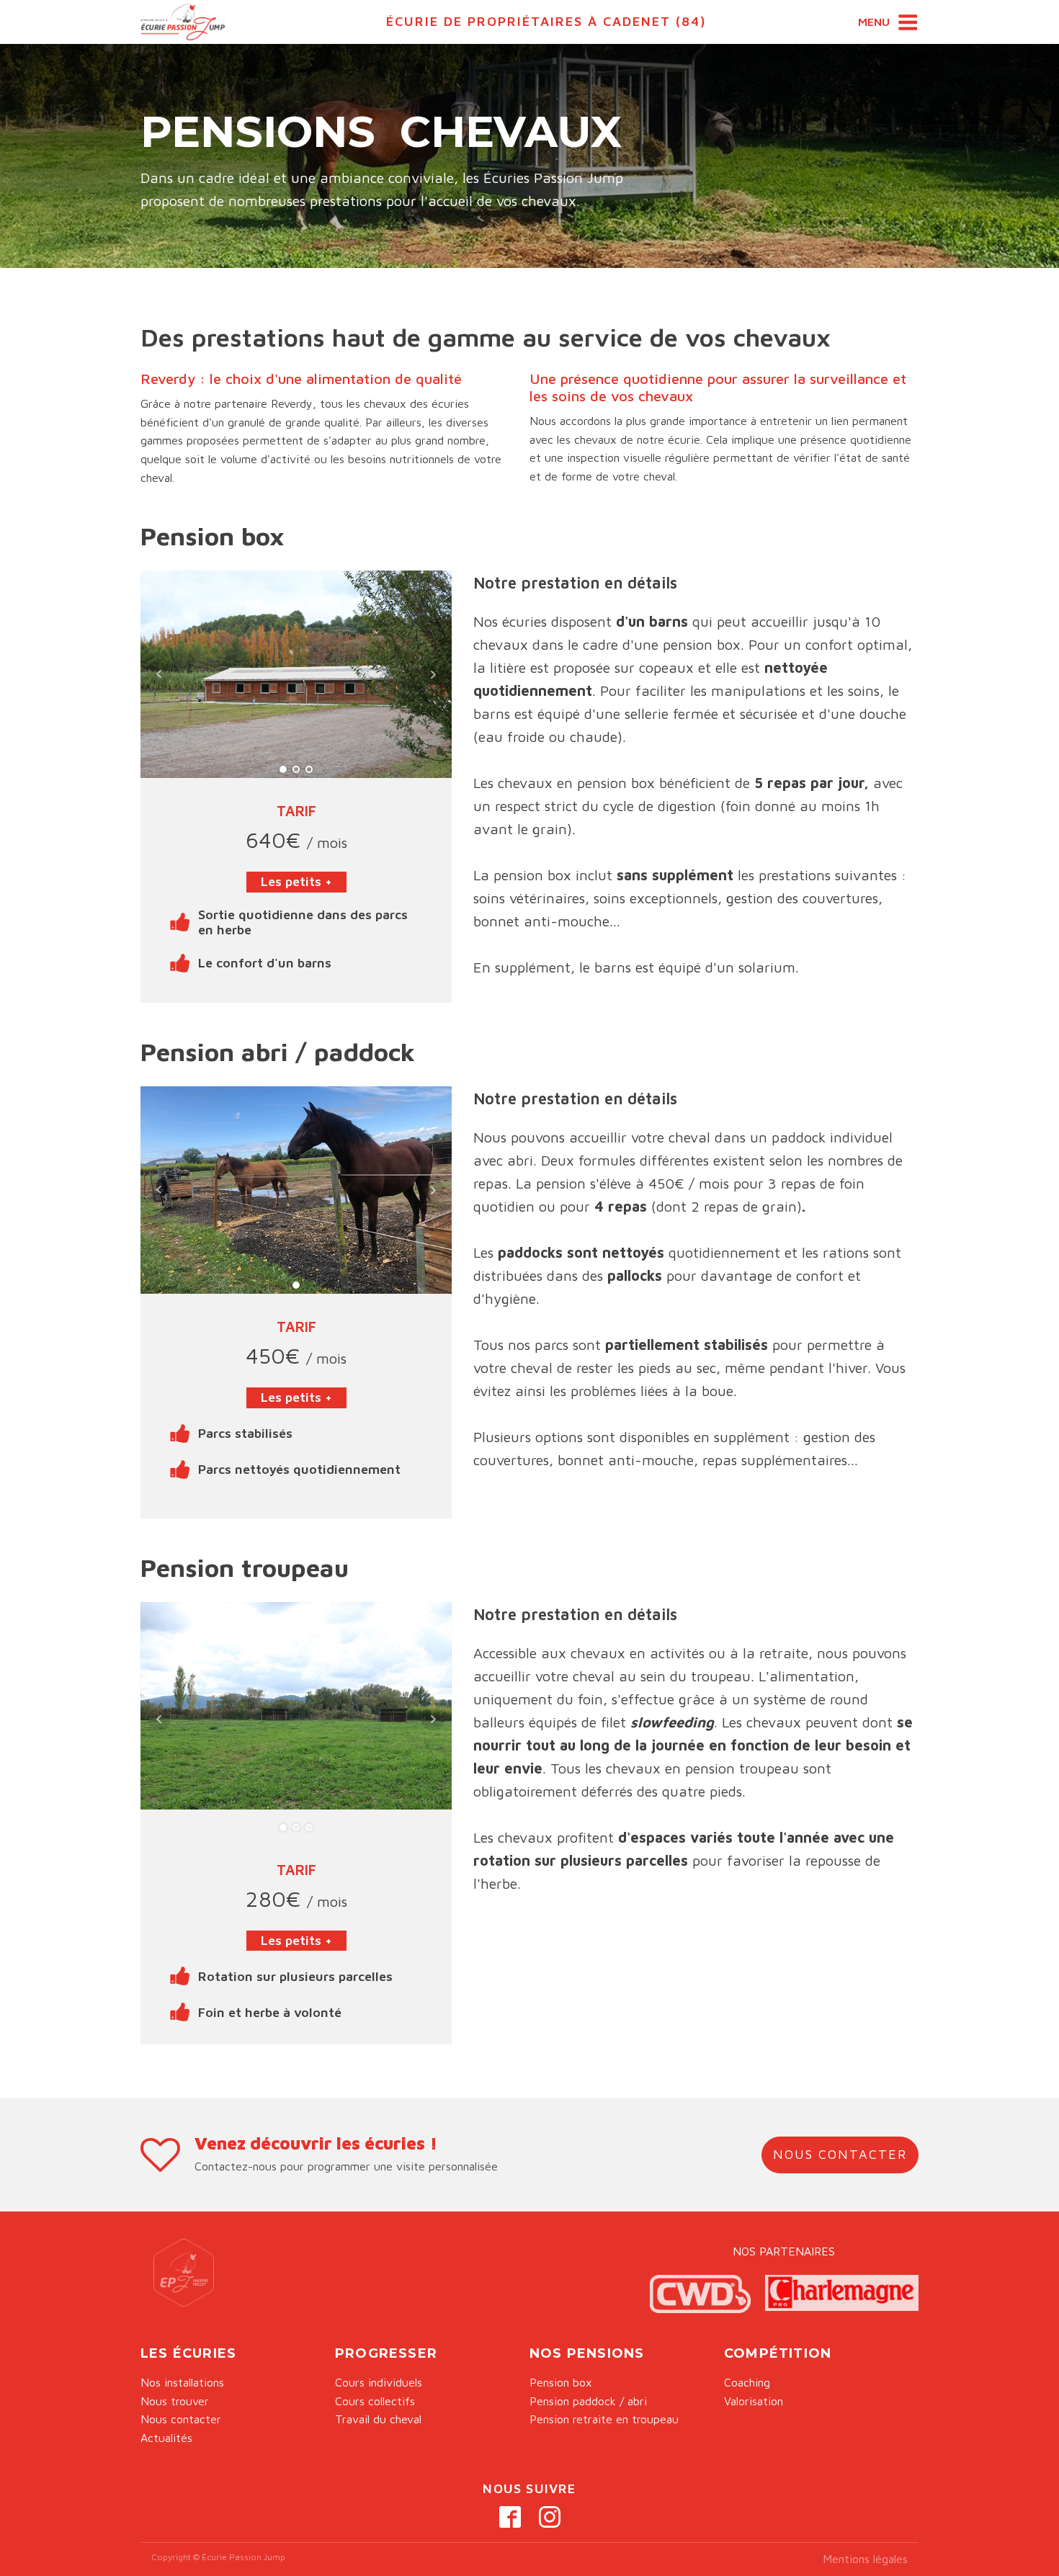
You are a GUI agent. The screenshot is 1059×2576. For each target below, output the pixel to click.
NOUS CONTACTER (840, 2154)
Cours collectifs (375, 2401)
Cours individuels (379, 2382)
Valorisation (754, 2401)
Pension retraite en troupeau (604, 2419)
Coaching (747, 2382)
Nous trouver (175, 2401)
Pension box (561, 2382)
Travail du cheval (378, 2419)
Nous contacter (181, 2419)
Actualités (166, 2438)
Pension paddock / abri (588, 2401)
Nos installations (182, 2382)
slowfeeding (672, 1722)
